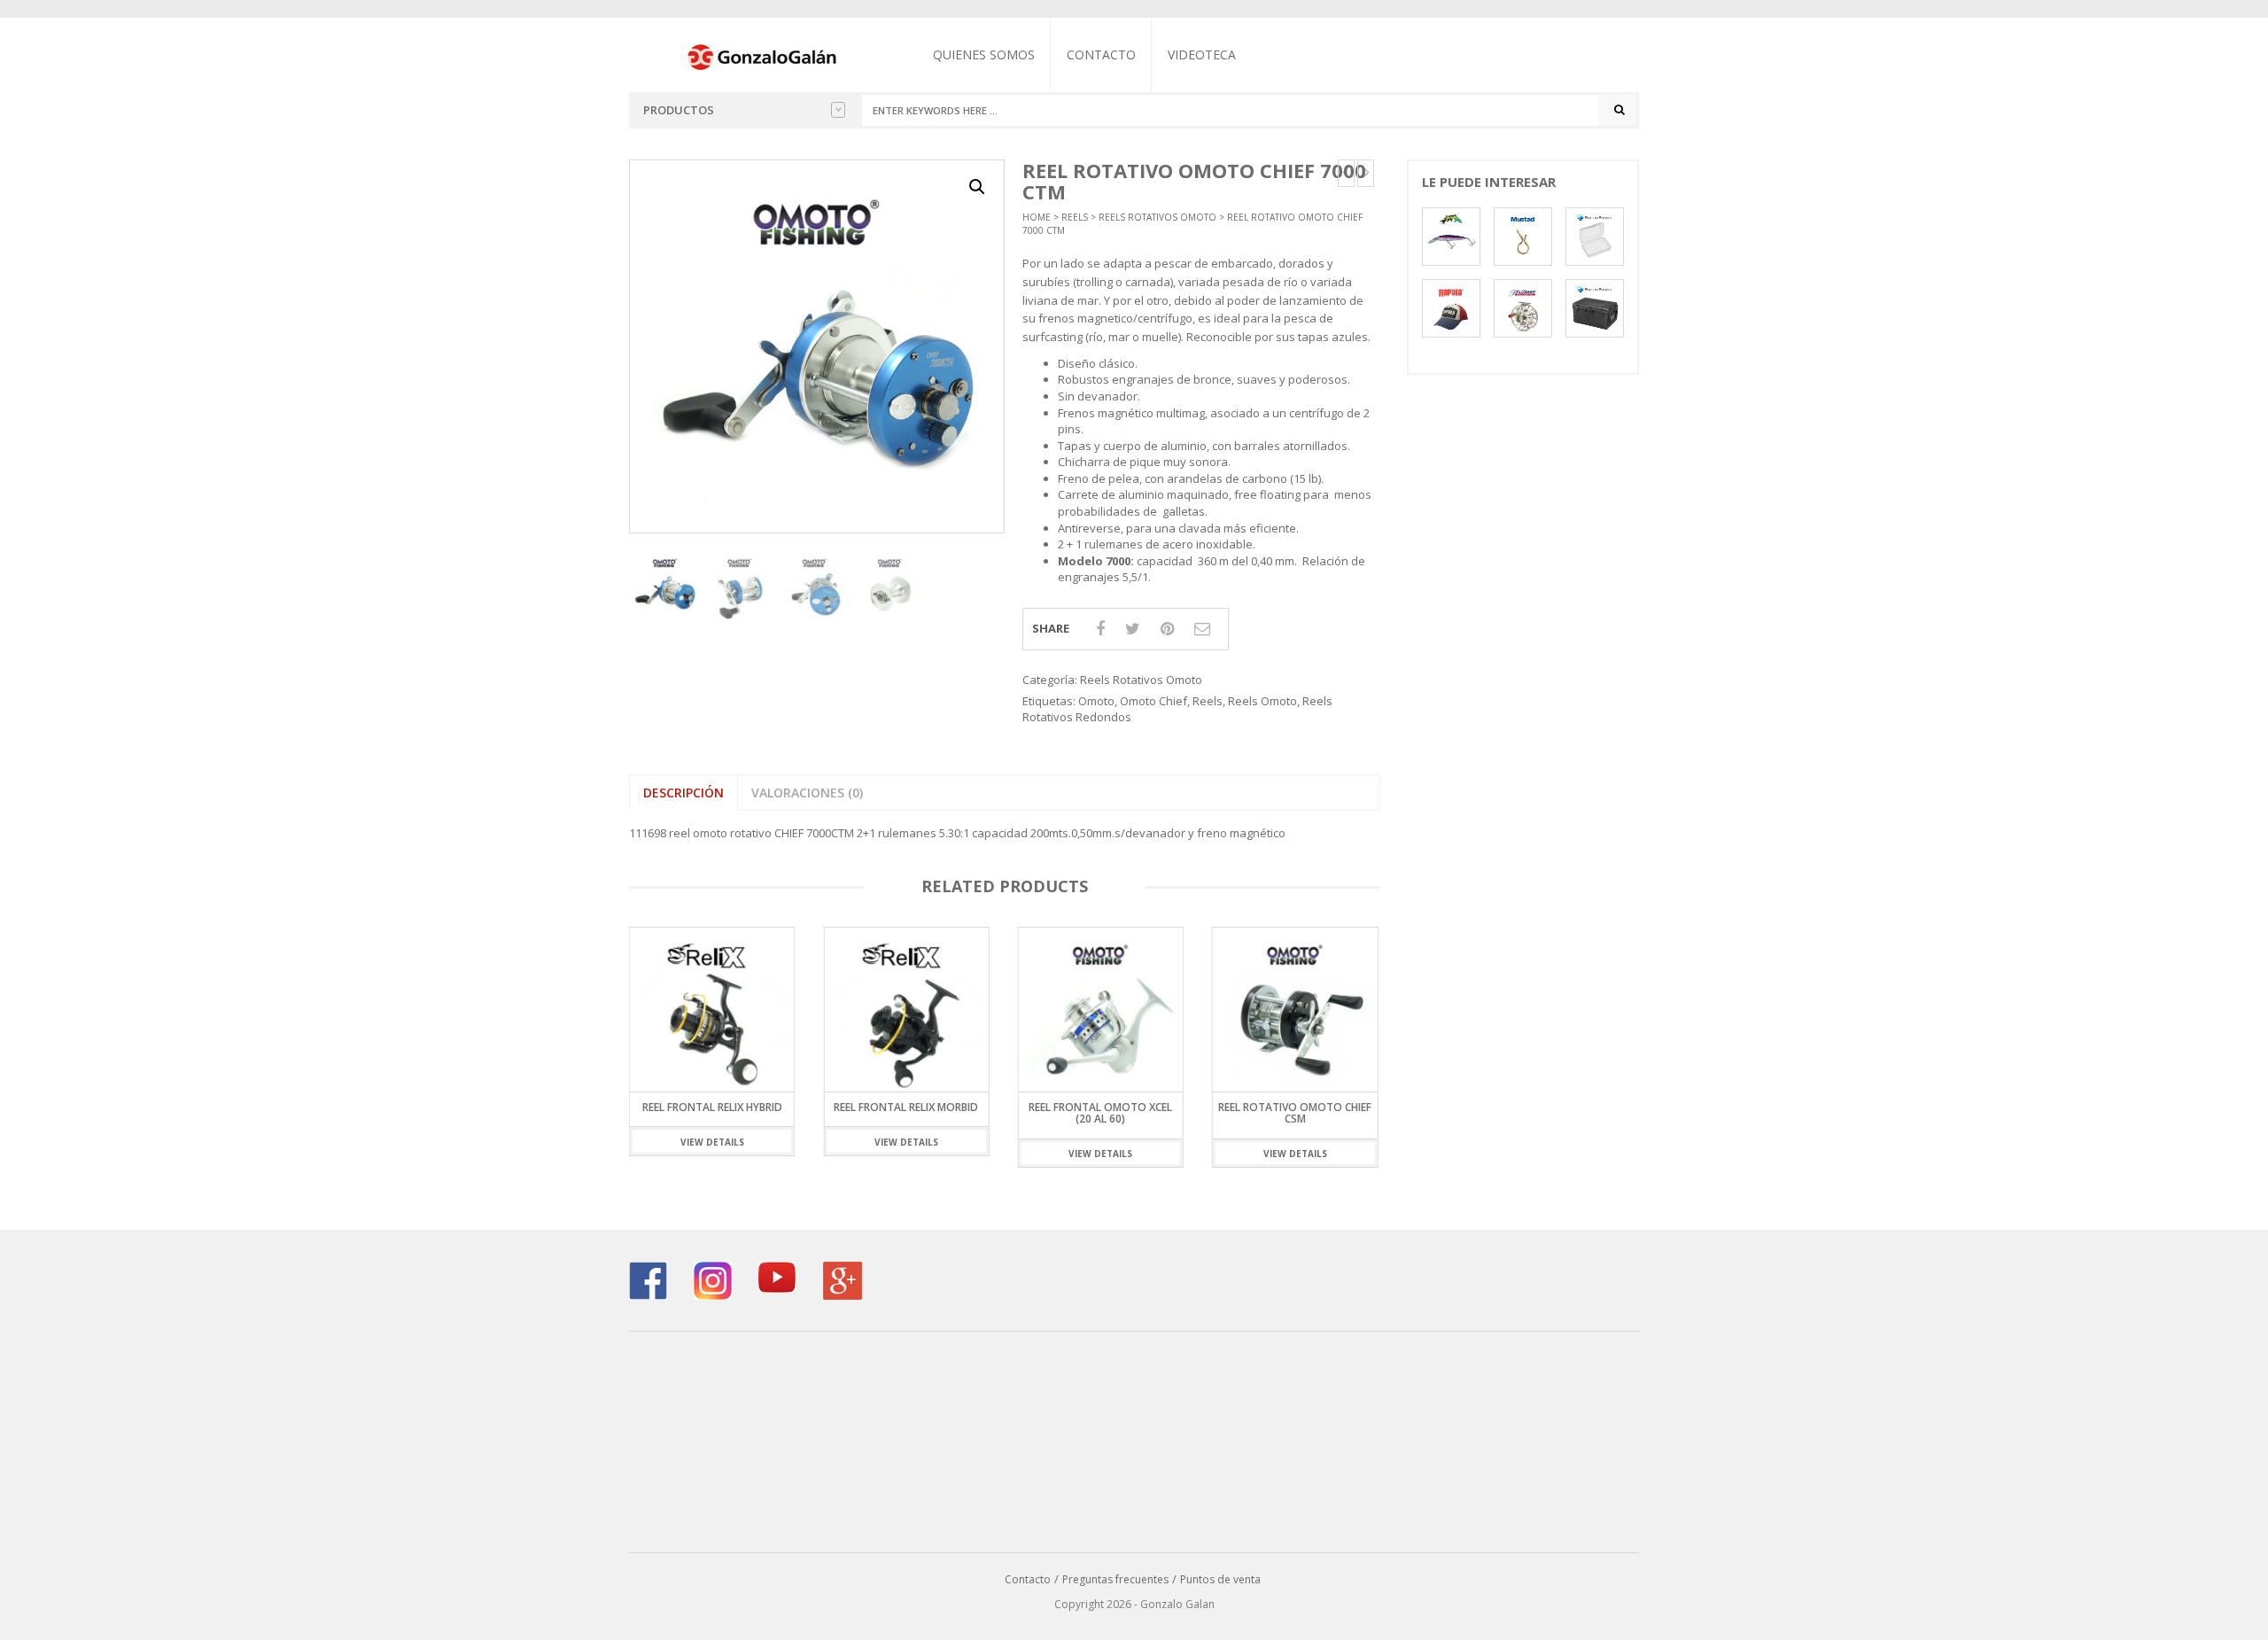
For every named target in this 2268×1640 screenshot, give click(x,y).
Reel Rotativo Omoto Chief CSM (1295, 1113)
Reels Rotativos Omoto (1157, 217)
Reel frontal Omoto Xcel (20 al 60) (1100, 1113)
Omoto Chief (1153, 701)
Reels (1075, 217)
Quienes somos (984, 54)
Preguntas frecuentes (1115, 1579)
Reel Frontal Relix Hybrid (712, 1107)
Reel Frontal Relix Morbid (906, 1107)
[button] (977, 187)
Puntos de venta (1220, 1579)
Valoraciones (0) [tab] (807, 793)
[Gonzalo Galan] (763, 56)
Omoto (1096, 701)
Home (1037, 217)
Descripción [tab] (684, 793)
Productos (679, 110)
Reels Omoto (1262, 701)
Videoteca (1202, 54)
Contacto (1101, 54)
